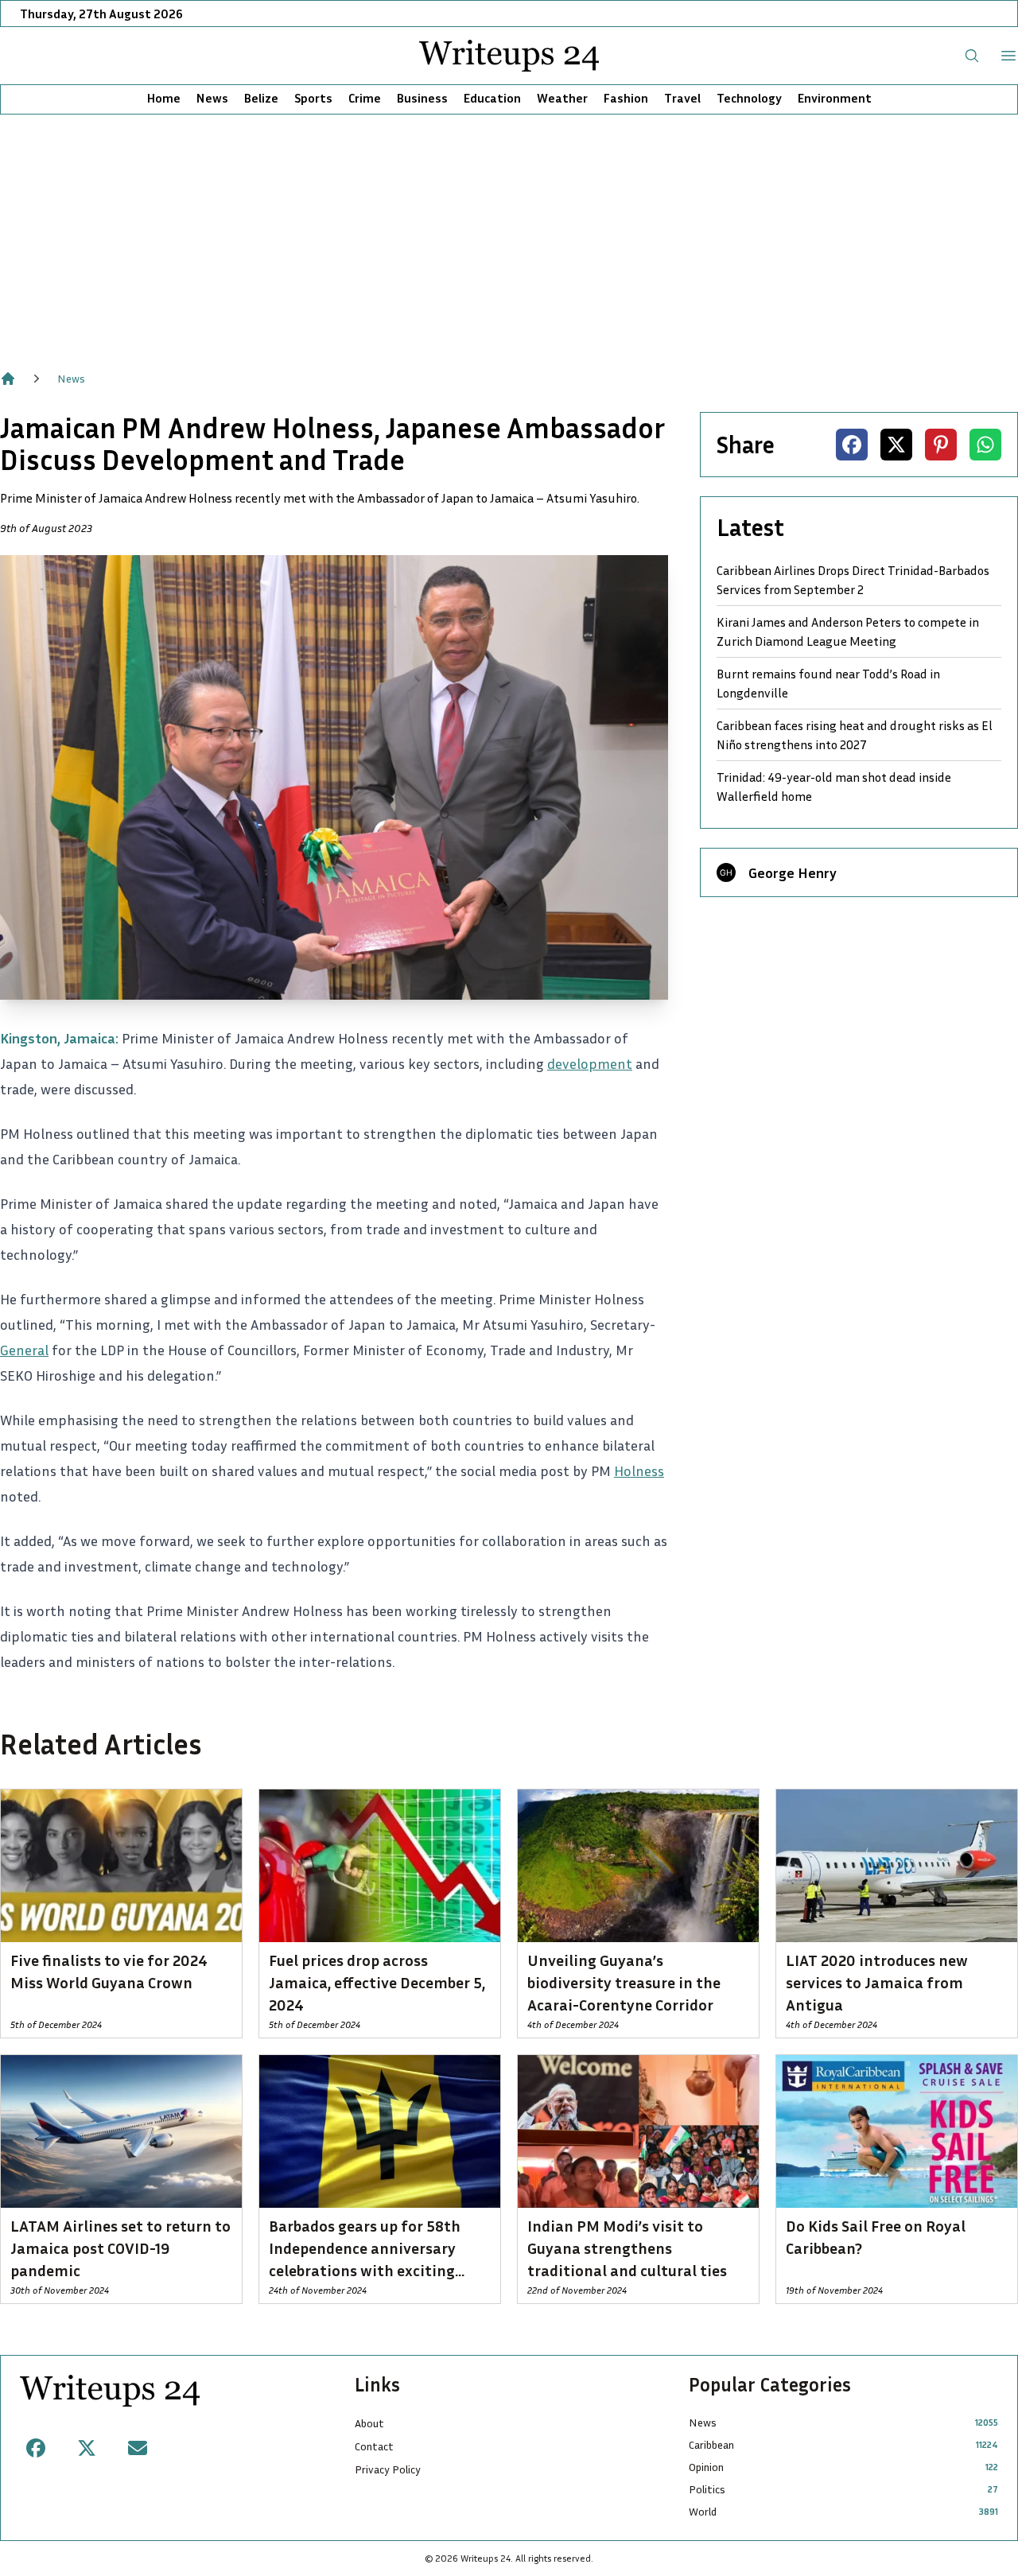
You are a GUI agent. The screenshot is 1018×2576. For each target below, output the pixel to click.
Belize (261, 98)
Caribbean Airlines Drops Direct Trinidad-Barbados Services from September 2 (853, 580)
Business (422, 98)
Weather (562, 98)
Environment (835, 98)
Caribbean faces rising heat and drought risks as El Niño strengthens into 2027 (855, 735)
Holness (639, 1471)
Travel (682, 98)
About (369, 2423)
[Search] (972, 56)
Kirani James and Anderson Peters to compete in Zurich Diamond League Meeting (848, 631)
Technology (749, 98)
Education (492, 98)
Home (164, 98)
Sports (313, 98)
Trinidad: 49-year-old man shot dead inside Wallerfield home (834, 787)
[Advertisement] (509, 234)
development (590, 1063)
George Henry (793, 872)
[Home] (8, 379)
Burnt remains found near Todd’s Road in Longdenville (828, 683)
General (24, 1350)
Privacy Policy (388, 2469)
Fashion (626, 98)
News (212, 98)
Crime (365, 98)
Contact (374, 2446)
